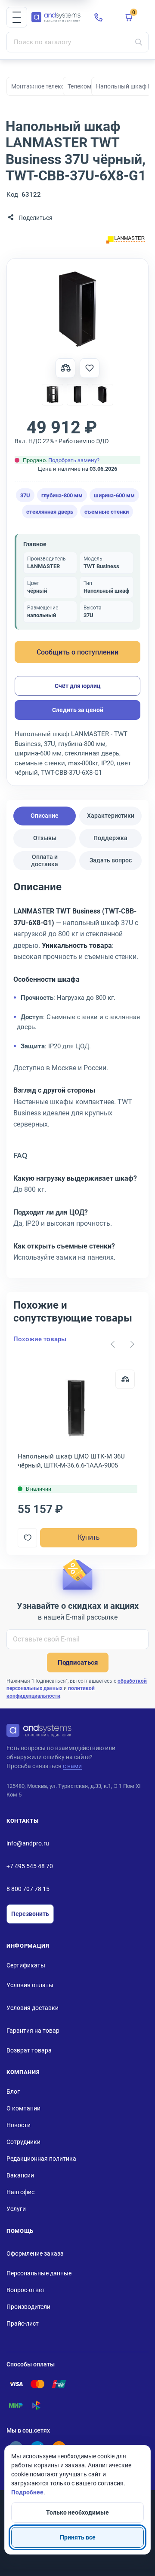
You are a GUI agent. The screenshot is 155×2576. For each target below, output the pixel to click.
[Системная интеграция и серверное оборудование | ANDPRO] (56, 17)
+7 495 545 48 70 (30, 1866)
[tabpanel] (77, 1075)
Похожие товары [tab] (40, 1339)
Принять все (78, 2537)
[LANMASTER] (126, 241)
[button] (17, 17)
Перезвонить (30, 1914)
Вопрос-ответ (26, 2290)
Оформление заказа (35, 2253)
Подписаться (78, 1663)
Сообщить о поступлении (77, 652)
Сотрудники (23, 2142)
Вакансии (20, 2175)
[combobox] (77, 42)
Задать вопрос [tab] (111, 860)
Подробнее (27, 2492)
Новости (19, 2125)
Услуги (16, 2209)
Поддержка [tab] (110, 838)
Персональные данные (39, 2273)
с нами (72, 1766)
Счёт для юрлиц (78, 686)
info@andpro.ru (28, 1843)
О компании (23, 2108)
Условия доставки (33, 2008)
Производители (28, 2307)
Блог (13, 2092)
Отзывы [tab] (45, 838)
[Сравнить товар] (65, 368)
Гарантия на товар (33, 2031)
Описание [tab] (45, 816)
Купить (89, 1537)
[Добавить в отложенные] (90, 368)
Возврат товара (29, 2050)
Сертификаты (26, 1965)
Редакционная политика (41, 2159)
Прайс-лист (23, 2323)
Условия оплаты (30, 1985)
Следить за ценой (78, 710)
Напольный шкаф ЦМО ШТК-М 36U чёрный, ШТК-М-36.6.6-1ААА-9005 (71, 1461)
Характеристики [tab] (111, 816)
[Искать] (139, 42)
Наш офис (20, 2192)
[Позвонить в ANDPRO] (99, 17)
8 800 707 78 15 (28, 1889)
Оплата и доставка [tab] (45, 860)
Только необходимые (77, 2512)
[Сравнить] (125, 1379)
